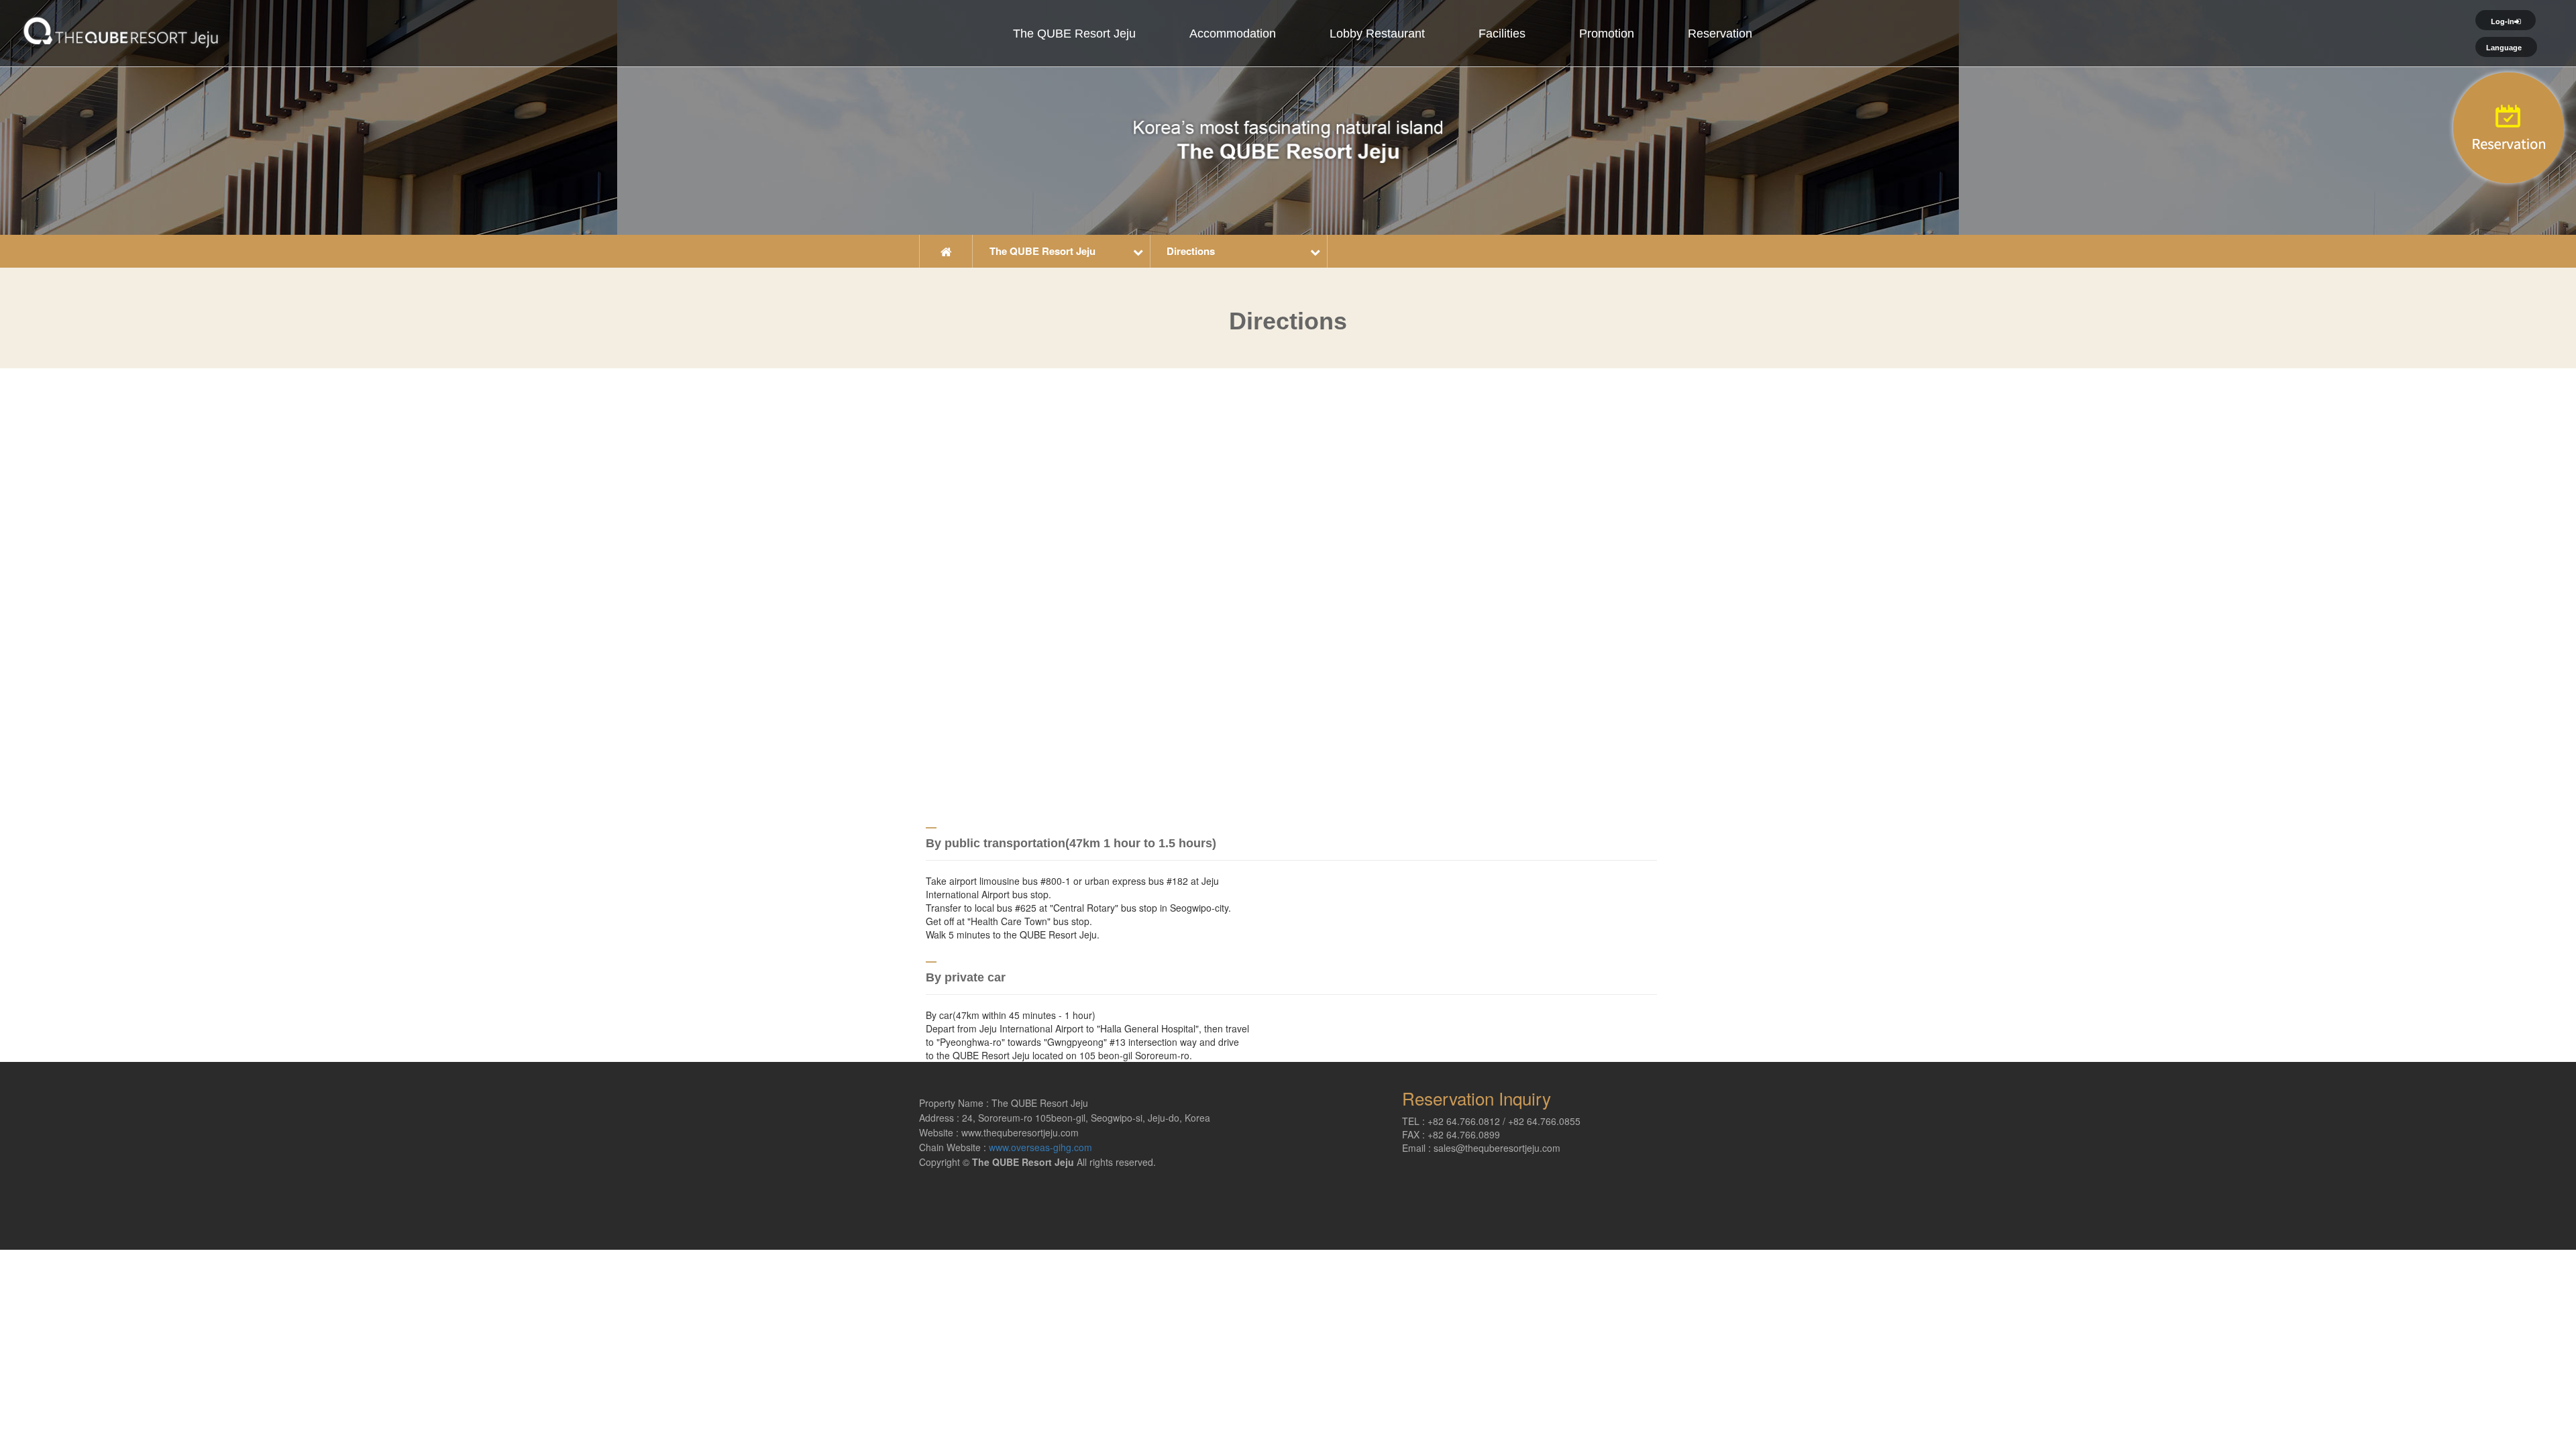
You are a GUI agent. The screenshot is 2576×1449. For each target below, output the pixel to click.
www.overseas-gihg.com (1040, 1147)
